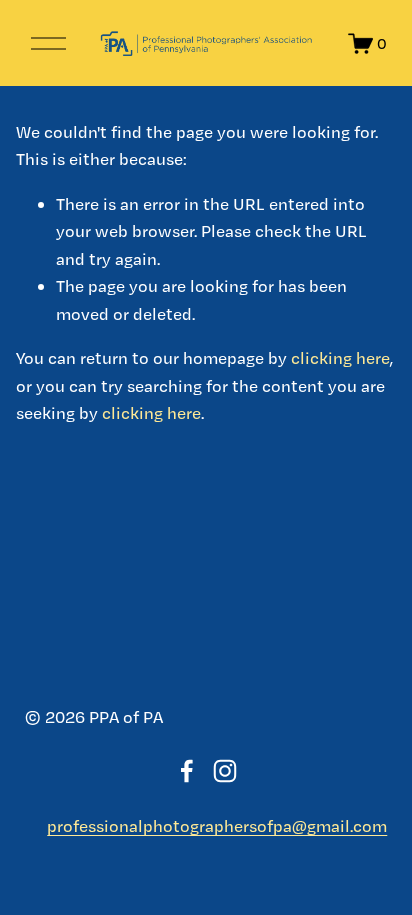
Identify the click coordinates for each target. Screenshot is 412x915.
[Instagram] (225, 771)
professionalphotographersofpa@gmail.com (217, 825)
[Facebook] (187, 771)
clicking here (340, 357)
